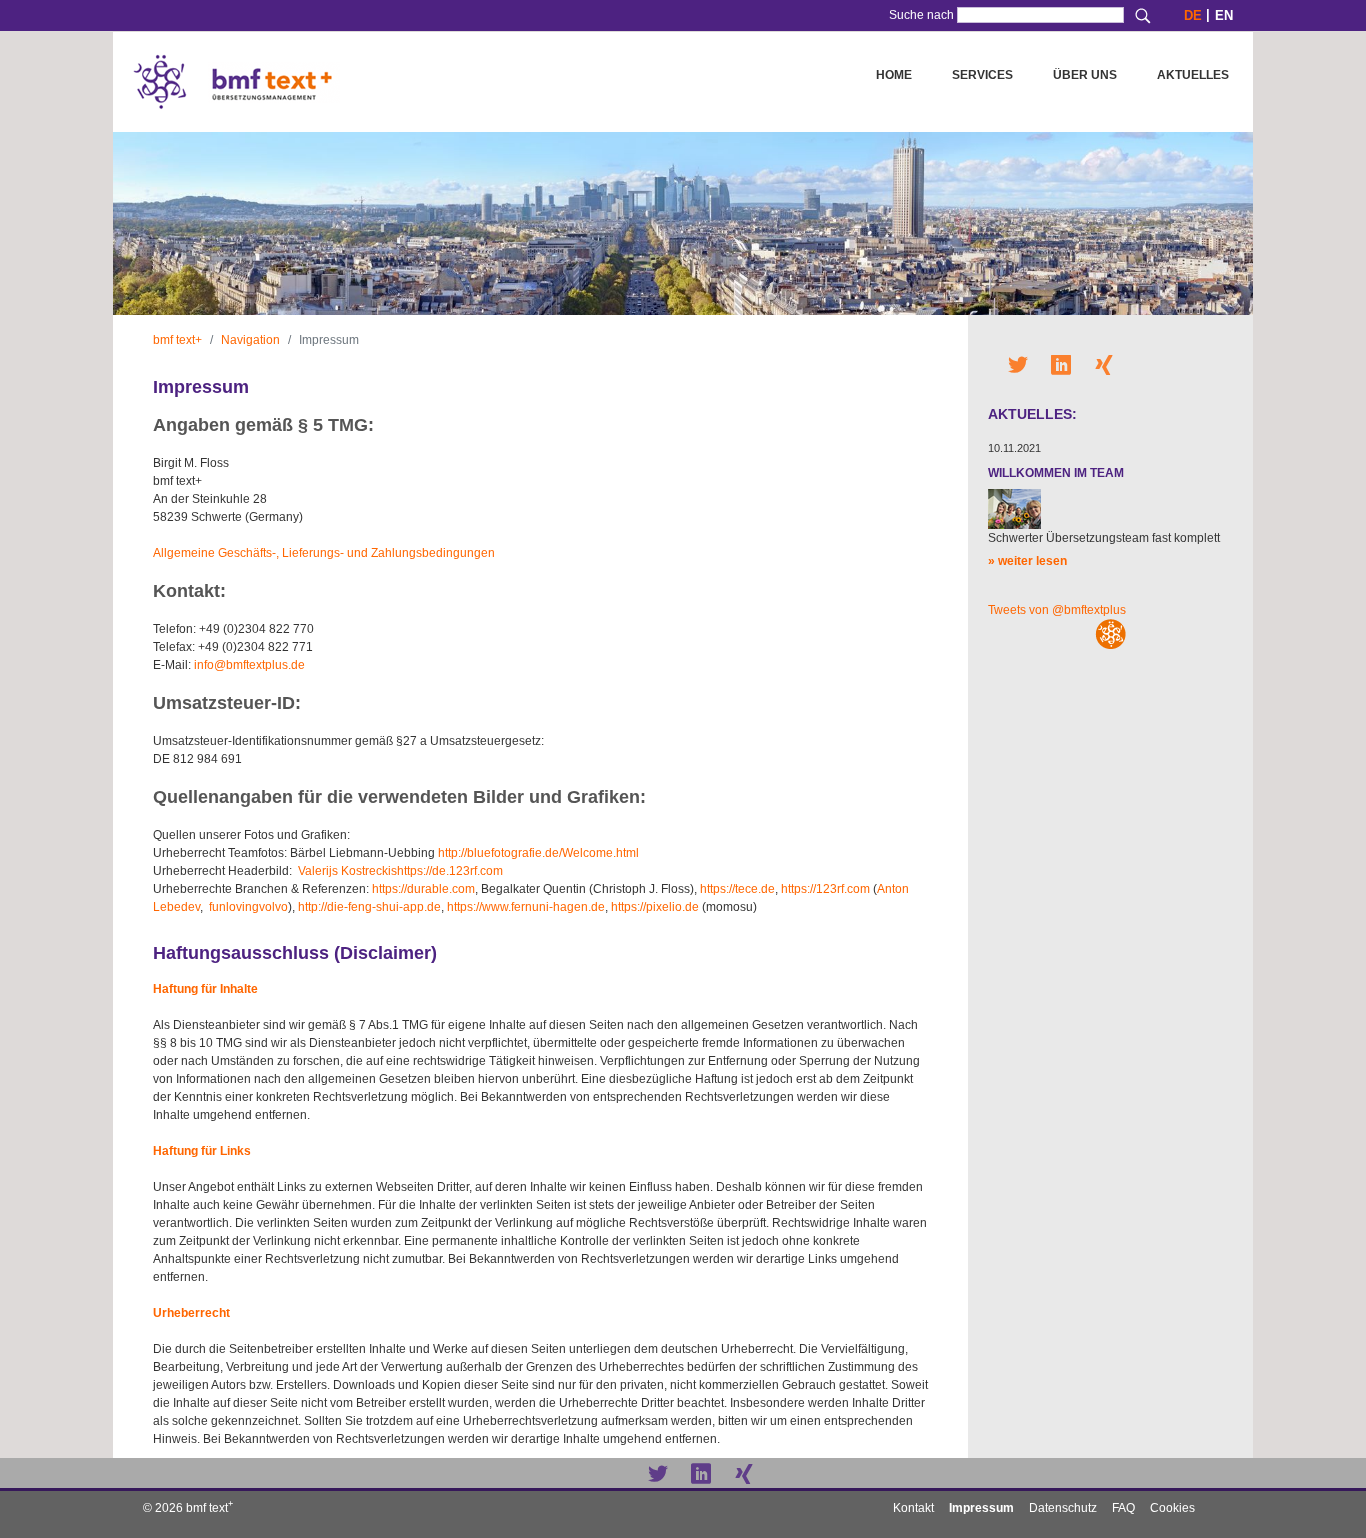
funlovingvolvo (248, 907)
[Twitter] (658, 1472)
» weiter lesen (1027, 561)
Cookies (1172, 1508)
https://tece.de (737, 889)
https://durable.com (423, 889)
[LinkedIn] (701, 1472)
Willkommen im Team (1056, 473)
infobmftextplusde (249, 665)
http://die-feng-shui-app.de (369, 907)
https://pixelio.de (655, 907)
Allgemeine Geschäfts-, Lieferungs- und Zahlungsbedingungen (324, 553)
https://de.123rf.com (450, 871)
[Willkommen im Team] (1014, 508)
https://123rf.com (825, 889)
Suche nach (921, 15)
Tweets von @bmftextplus (1057, 610)
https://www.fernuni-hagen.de (526, 907)
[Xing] (744, 1472)
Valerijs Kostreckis (347, 871)
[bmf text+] (236, 82)
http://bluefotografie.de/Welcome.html (538, 853)
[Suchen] (1143, 16)
